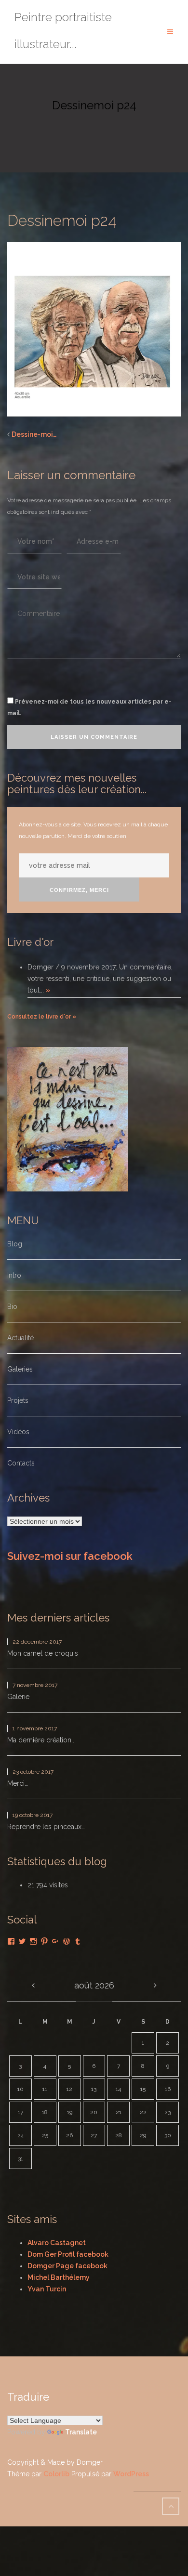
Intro (14, 1275)
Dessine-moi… (34, 434)
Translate (81, 2432)
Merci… (18, 1783)
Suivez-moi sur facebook (70, 1556)
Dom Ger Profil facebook (68, 2254)
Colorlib (56, 2474)
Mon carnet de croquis (43, 1653)
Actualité (20, 1338)
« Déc (33, 1986)
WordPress (131, 2474)
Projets (18, 1400)
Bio (12, 1307)
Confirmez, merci (79, 890)
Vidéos (18, 1432)
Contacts (21, 1463)
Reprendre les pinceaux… (46, 1827)
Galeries (20, 1369)
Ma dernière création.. (41, 1740)
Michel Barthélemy (59, 2277)
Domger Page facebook (67, 2266)
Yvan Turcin (47, 2289)
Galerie (18, 1697)
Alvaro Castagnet (57, 2243)
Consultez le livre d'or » (42, 1017)
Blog (15, 1244)
